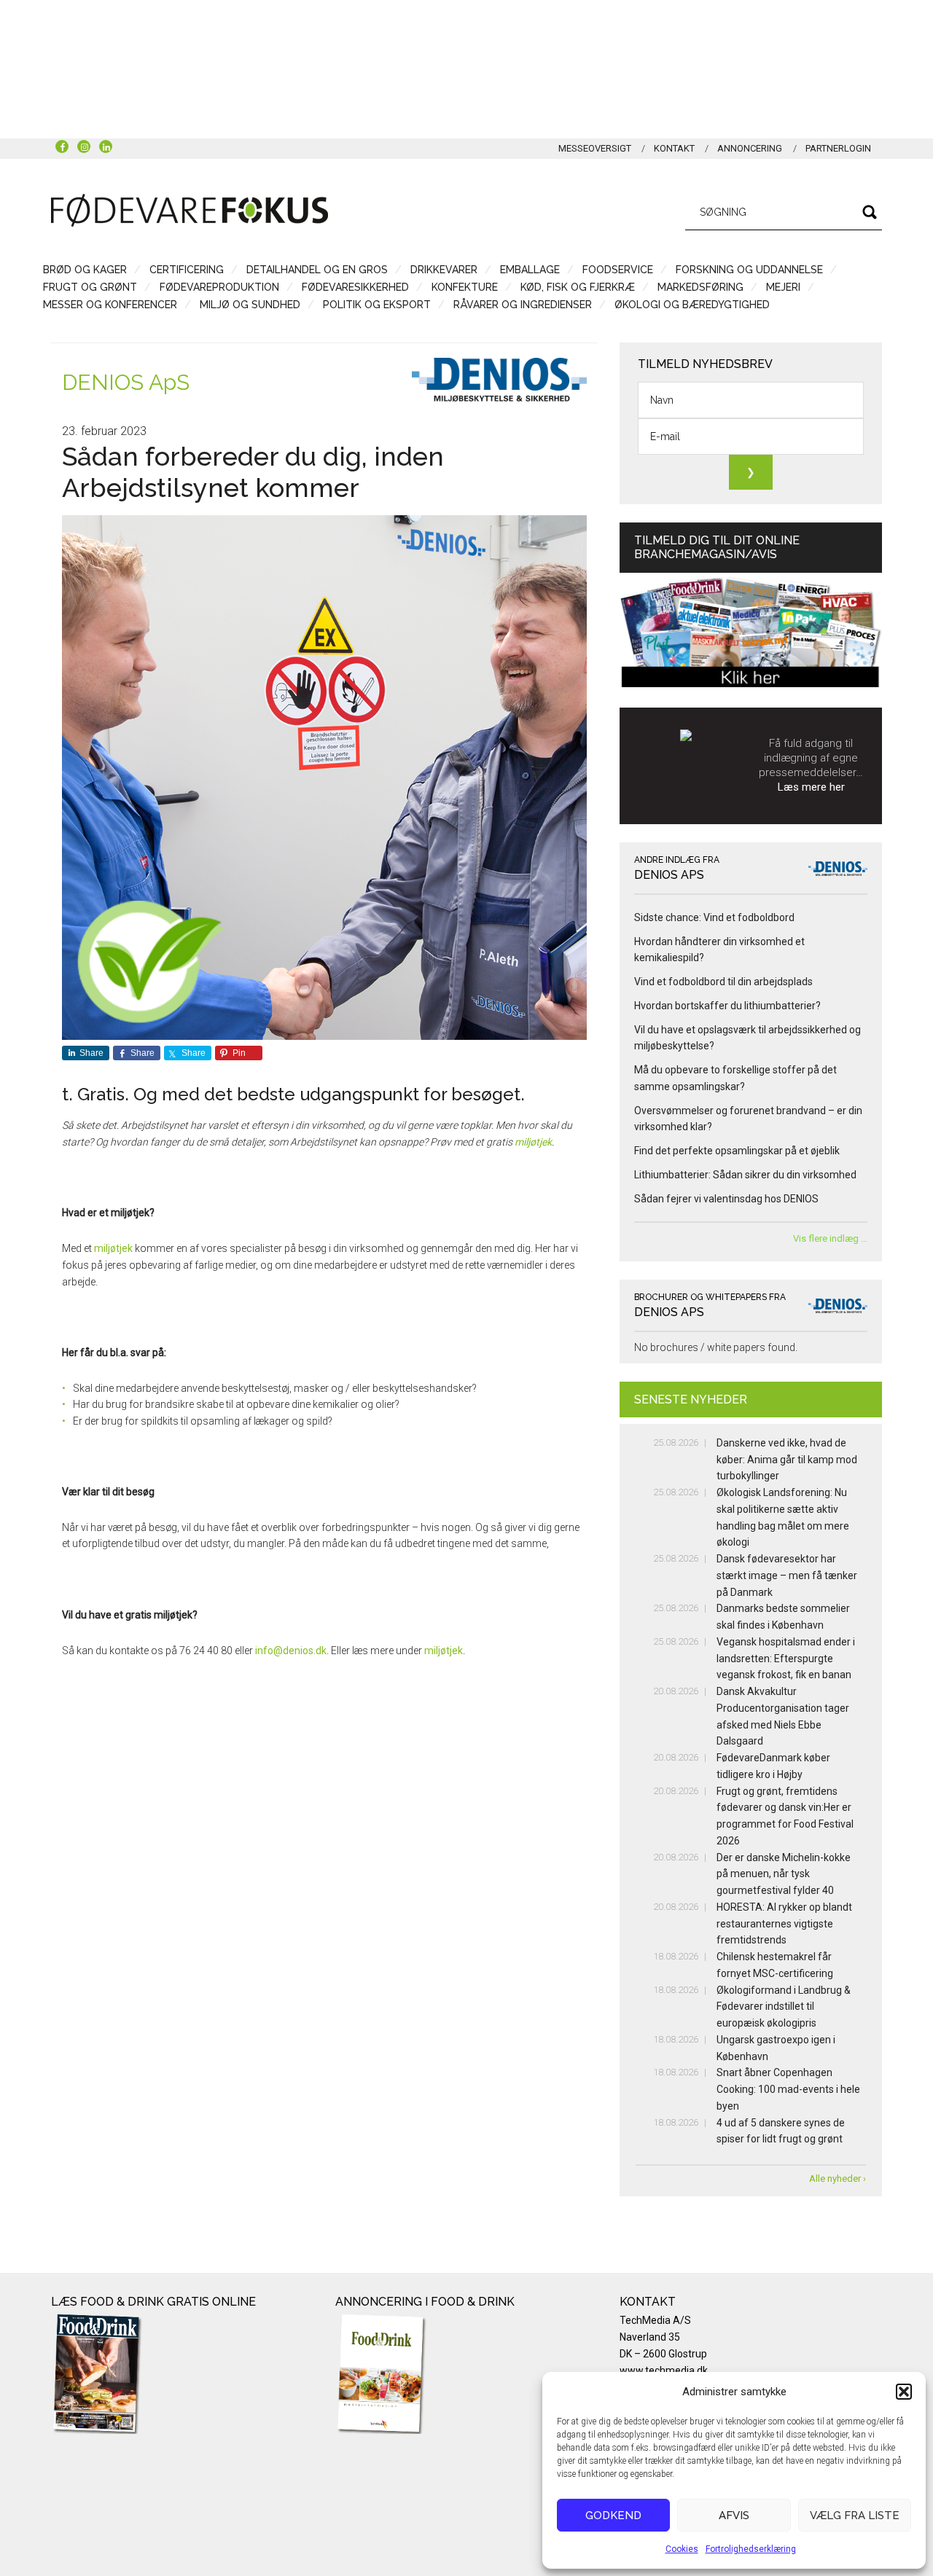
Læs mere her (811, 787)
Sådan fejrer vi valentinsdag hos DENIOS (726, 1199)
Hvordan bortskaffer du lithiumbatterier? (727, 1006)
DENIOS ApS (126, 382)
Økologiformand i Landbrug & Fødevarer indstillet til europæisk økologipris (784, 2007)
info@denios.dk (291, 1651)
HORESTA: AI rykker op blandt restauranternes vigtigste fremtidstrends (784, 1924)
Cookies (682, 2549)
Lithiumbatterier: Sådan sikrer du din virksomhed (745, 1175)
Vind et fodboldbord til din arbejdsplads (723, 982)
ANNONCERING (750, 148)
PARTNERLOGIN (838, 148)
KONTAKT (674, 148)
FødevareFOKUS (190, 210)
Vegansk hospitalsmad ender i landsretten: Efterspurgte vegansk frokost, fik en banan (786, 1659)
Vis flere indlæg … (830, 1238)
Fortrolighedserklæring (751, 2549)
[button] (904, 2392)
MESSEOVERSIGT (595, 148)
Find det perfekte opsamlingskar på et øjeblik (737, 1151)
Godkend (613, 2516)
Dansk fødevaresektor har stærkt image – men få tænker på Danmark (787, 1575)
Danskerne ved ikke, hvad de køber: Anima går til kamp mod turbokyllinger (787, 1460)
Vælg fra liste (855, 2516)
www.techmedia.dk (664, 2371)
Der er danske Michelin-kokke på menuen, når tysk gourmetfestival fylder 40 (784, 1874)
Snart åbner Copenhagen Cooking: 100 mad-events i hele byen (788, 2089)
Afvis (734, 2516)
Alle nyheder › (838, 2178)
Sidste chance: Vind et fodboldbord (714, 917)
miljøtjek (533, 1142)
